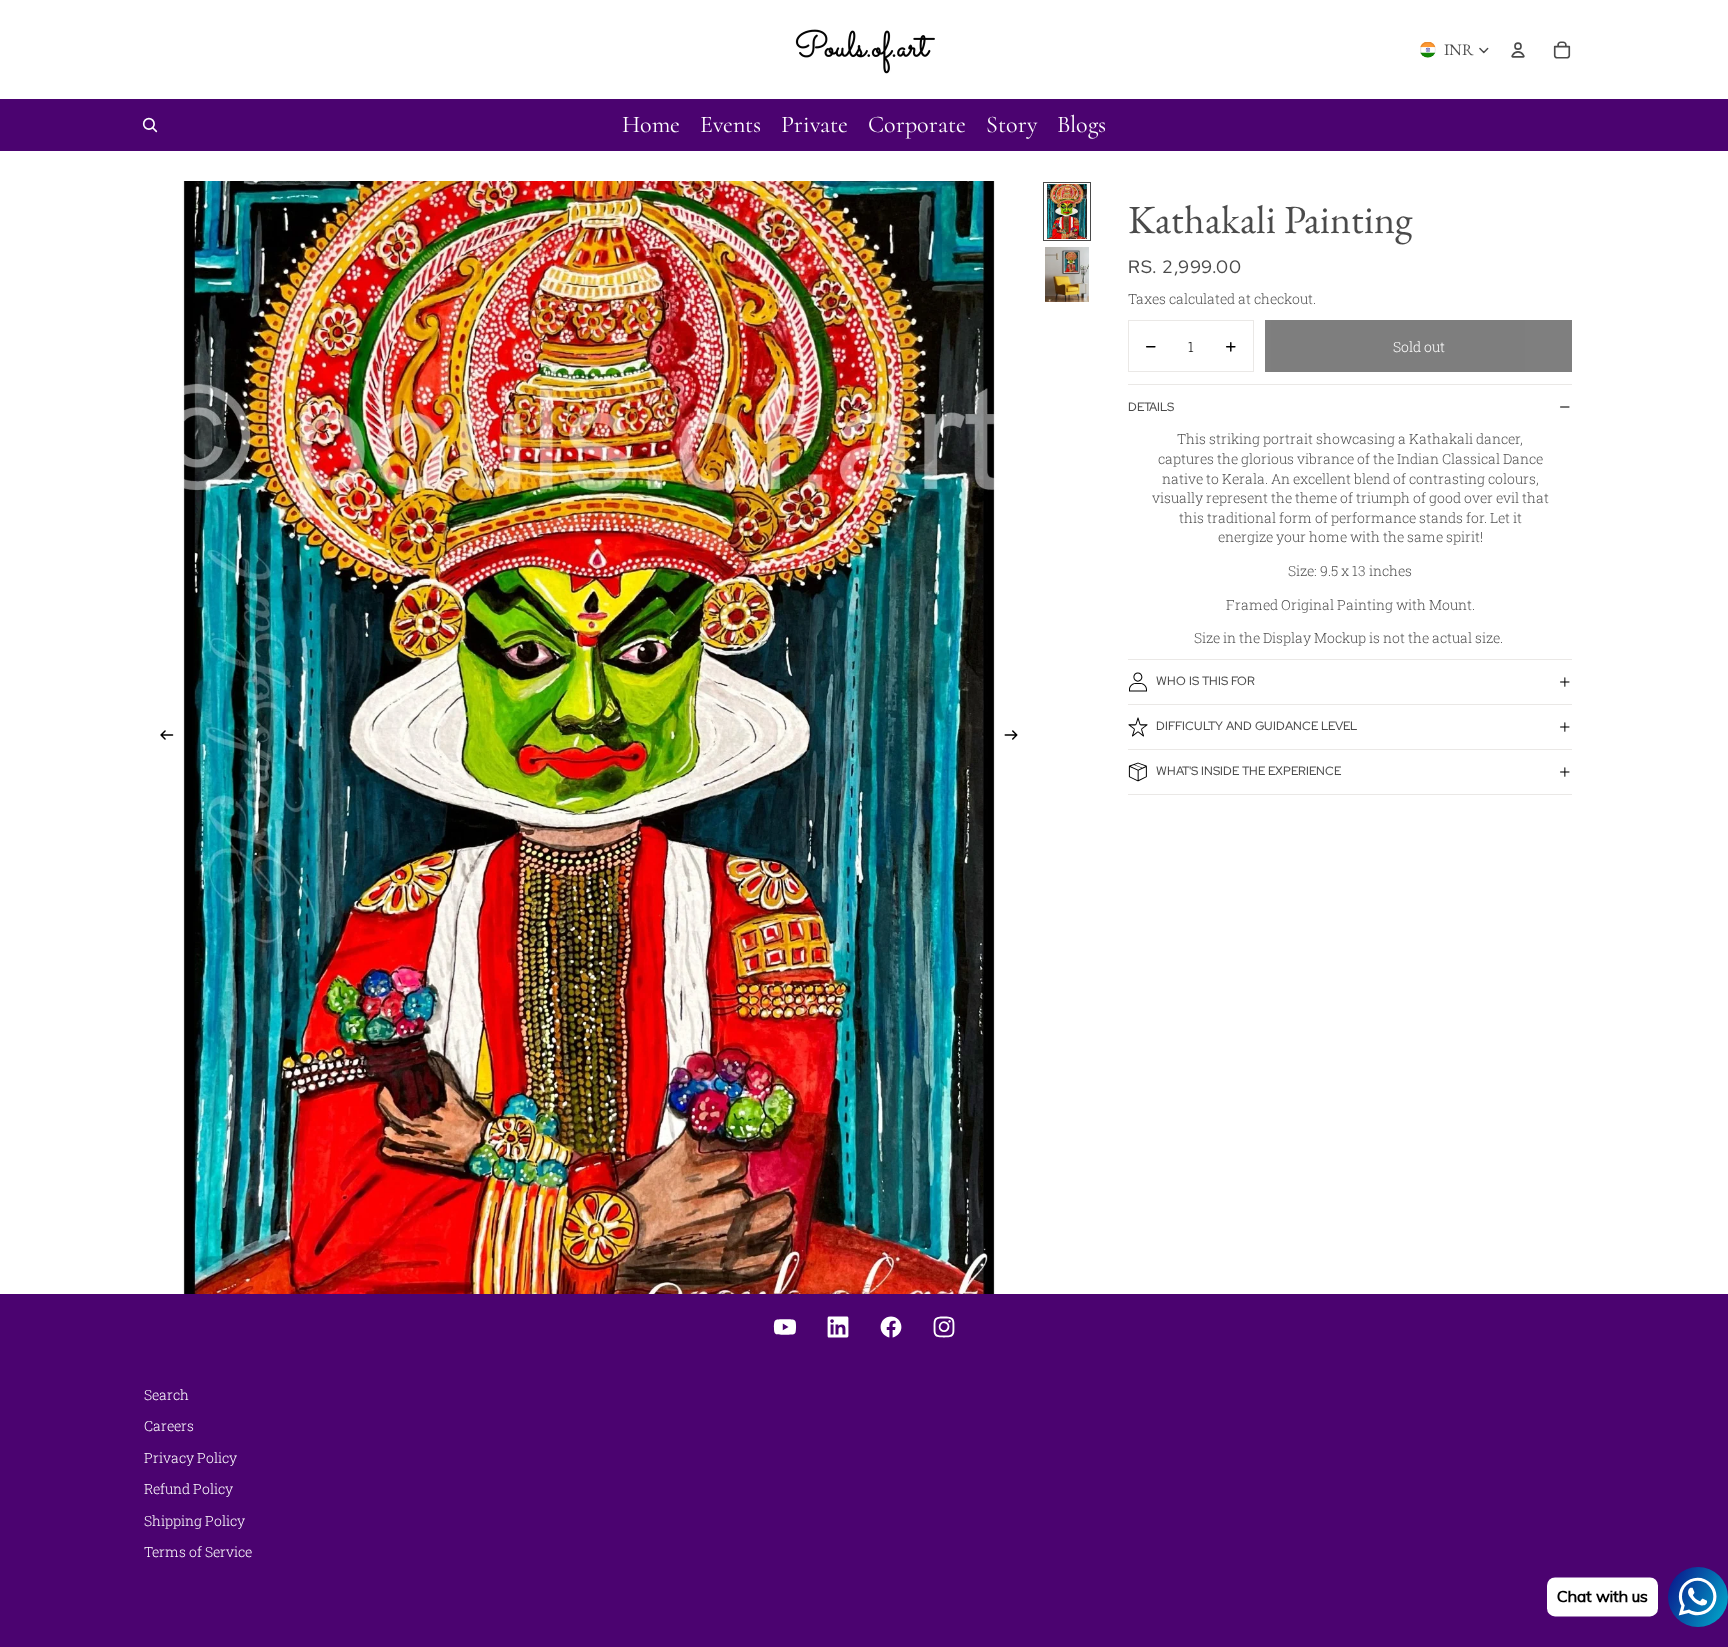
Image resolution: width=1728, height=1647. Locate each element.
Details (1151, 407)
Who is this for (1205, 681)
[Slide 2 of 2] (1067, 274)
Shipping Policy (194, 1520)
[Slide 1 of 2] (1067, 211)
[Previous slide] (160, 737)
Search (166, 1394)
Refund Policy (188, 1488)
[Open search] (150, 125)
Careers (169, 1425)
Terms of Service (198, 1551)
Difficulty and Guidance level (1256, 726)
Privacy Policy (190, 1457)
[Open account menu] (1518, 50)
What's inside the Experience (1248, 771)
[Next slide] (1017, 737)
